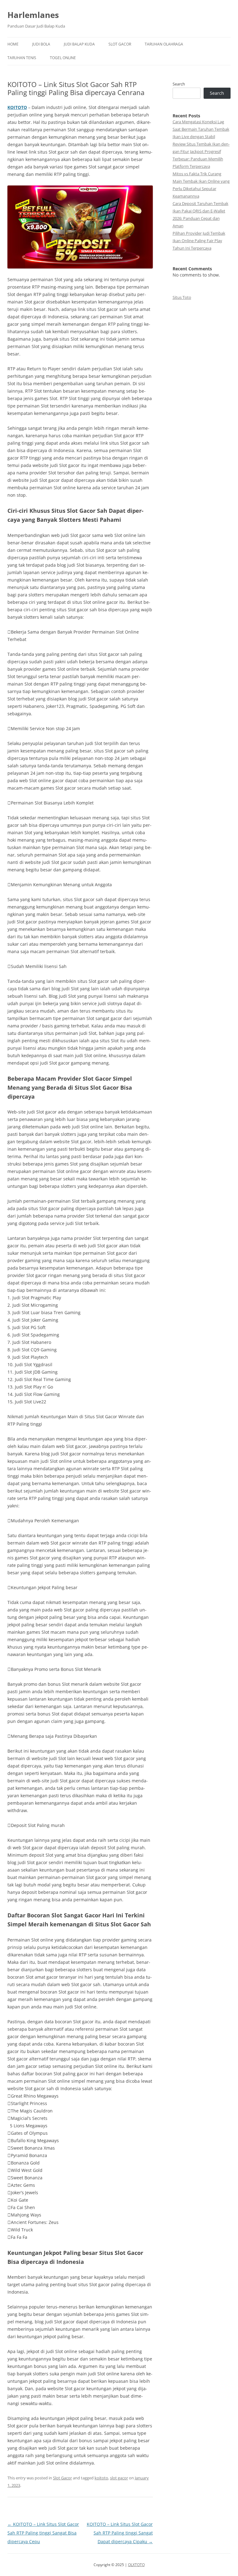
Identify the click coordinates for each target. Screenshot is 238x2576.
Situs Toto (182, 297)
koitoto (101, 2478)
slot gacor (119, 2478)
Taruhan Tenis (22, 58)
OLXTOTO (136, 2565)
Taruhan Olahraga (164, 44)
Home (13, 44)
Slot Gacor (120, 44)
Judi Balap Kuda (79, 44)
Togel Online (63, 58)
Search (179, 84)
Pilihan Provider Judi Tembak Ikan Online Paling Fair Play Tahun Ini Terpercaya (199, 241)
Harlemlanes (33, 15)
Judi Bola (41, 44)
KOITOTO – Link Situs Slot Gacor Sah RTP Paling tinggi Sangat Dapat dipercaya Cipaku (120, 2533)
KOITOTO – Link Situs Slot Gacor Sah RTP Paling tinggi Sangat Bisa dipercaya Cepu (43, 2533)
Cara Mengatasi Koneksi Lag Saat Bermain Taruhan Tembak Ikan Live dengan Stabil (201, 129)
